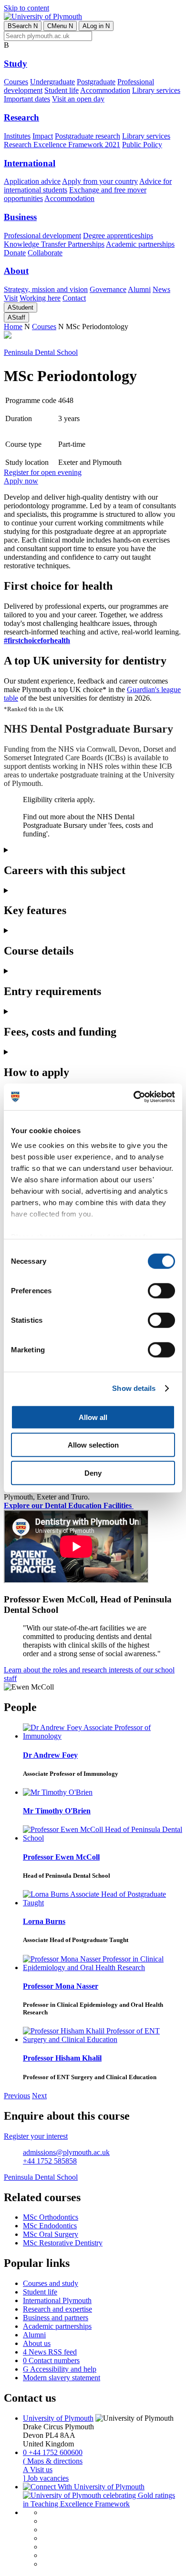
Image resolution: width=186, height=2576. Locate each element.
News (161, 289)
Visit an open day (78, 99)
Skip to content (26, 8)
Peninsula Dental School (41, 352)
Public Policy (142, 145)
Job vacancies (46, 2478)
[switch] (161, 1290)
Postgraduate (96, 82)
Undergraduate (52, 82)
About (16, 271)
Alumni (139, 289)
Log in (96, 26)
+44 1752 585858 (50, 2161)
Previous (17, 2096)
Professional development (42, 236)
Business (20, 217)
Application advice (32, 181)
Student (21, 307)
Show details (134, 1388)
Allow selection (93, 1445)
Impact (43, 136)
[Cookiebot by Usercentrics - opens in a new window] (134, 1097)
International (30, 163)
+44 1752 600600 (53, 2452)
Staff (16, 317)
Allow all (93, 1417)
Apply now (21, 481)
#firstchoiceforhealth (37, 640)
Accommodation (105, 90)
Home (13, 327)
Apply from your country (100, 181)
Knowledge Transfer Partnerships (54, 244)
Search (23, 26)
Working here (40, 298)
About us (37, 2343)
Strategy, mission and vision (46, 289)
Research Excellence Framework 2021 (62, 145)
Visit (11, 298)
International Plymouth (57, 2300)
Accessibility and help (60, 2369)
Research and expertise (57, 2309)
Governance (108, 289)
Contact (74, 298)
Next (39, 2096)
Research (21, 117)
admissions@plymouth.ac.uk (66, 2152)
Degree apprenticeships (118, 236)
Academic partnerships (140, 244)
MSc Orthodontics (51, 2217)
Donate (15, 253)
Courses (16, 82)
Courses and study (51, 2283)
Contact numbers (51, 2360)
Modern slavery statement (62, 2378)
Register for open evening (43, 472)
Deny (93, 1473)
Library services (156, 90)
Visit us (38, 2470)
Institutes (17, 136)
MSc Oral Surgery (51, 2234)
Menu (60, 26)
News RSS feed (50, 2352)
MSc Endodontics (50, 2226)
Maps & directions (53, 2461)
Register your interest (36, 2136)
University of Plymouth (58, 2418)
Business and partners (56, 2318)
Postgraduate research (88, 136)
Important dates (27, 99)
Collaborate (45, 253)
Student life (62, 90)
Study (15, 64)
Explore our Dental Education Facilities (69, 1505)
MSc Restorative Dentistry (63, 2243)
